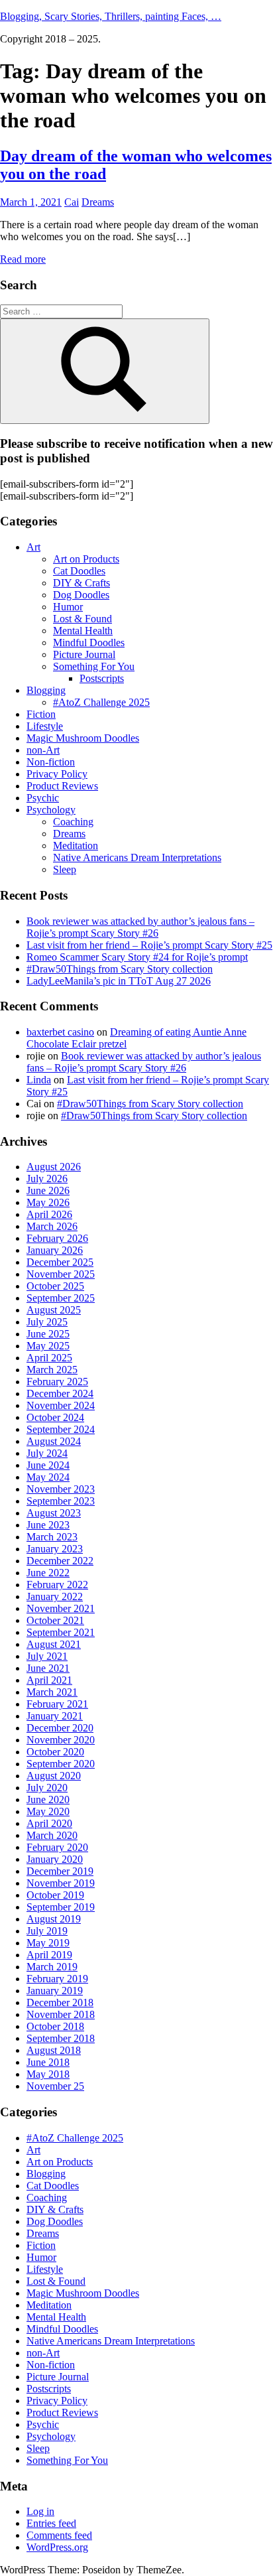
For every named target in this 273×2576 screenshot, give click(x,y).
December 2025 (60, 1262)
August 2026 (54, 1167)
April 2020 (49, 1823)
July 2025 (47, 1322)
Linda (39, 1080)
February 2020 (57, 1847)
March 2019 (52, 1967)
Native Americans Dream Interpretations (137, 857)
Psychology (51, 810)
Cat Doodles (79, 571)
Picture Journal (84, 654)
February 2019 (57, 1979)
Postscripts (102, 678)
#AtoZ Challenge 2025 (101, 702)
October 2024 (55, 1417)
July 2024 (47, 1453)
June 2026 (48, 1190)
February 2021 (57, 1704)
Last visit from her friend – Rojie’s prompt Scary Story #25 (149, 945)
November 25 (55, 2086)
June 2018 (48, 2062)
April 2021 (49, 1680)
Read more (23, 259)
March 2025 (52, 1370)
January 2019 (55, 1991)
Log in (40, 2511)
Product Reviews (62, 786)
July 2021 (47, 1656)
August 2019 (54, 1919)
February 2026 (57, 1238)
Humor (68, 607)
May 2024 (48, 1477)
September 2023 (61, 1501)
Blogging (46, 690)
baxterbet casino (60, 1032)
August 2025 (54, 1310)
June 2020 (48, 1799)
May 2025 (48, 1346)
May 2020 (48, 1811)
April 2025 (49, 1358)
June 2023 (48, 1525)
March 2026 (52, 1226)
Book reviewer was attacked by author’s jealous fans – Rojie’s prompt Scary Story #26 (140, 927)
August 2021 (54, 1644)
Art (33, 547)
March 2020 (52, 1835)
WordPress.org (57, 2547)
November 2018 (61, 2014)
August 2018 (54, 2050)
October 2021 (55, 1620)
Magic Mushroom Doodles (83, 738)
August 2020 (54, 1776)
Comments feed (59, 2535)
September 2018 (61, 2038)
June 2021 (48, 1668)
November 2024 (61, 1405)
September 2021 (61, 1632)
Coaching (73, 822)
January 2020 (55, 1859)
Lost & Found (82, 619)
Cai (72, 202)
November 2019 (61, 1883)
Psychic (43, 798)
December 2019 (60, 1871)
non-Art (43, 750)
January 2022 (55, 1596)
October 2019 (55, 1895)
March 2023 (52, 1537)
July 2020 (47, 1788)
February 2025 (57, 1382)
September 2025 (61, 1298)
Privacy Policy (57, 774)
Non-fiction (51, 762)
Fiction (41, 714)
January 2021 (55, 1716)
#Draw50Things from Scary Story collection (120, 969)
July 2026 (47, 1179)
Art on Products (86, 559)
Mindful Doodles (89, 643)
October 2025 (55, 1286)
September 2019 (61, 1907)
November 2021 (61, 1608)
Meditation (76, 846)
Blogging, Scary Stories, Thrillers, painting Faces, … (111, 16)
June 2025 (48, 1334)
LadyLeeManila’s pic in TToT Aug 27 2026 (119, 981)
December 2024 (60, 1393)
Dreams (98, 202)
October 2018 (55, 2026)
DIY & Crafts (82, 583)
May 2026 (48, 1202)
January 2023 (55, 1549)
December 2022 (60, 1561)
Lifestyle (45, 726)
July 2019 (47, 1931)
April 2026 (49, 1214)
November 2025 (61, 1274)
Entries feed (51, 2523)
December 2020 (60, 1728)
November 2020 (61, 1740)
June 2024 (48, 1465)
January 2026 (55, 1250)
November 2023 (61, 1489)
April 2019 (49, 1955)
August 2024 (54, 1441)
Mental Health (83, 631)
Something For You (94, 666)
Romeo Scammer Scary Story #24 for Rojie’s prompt (137, 957)
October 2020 (55, 1752)
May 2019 (48, 1943)
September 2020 (61, 1764)
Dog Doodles (81, 595)
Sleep (65, 869)
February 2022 (57, 1585)
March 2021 (52, 1692)
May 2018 (48, 2074)
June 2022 (48, 1573)
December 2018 (60, 2002)
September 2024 (61, 1429)
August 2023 (54, 1513)
